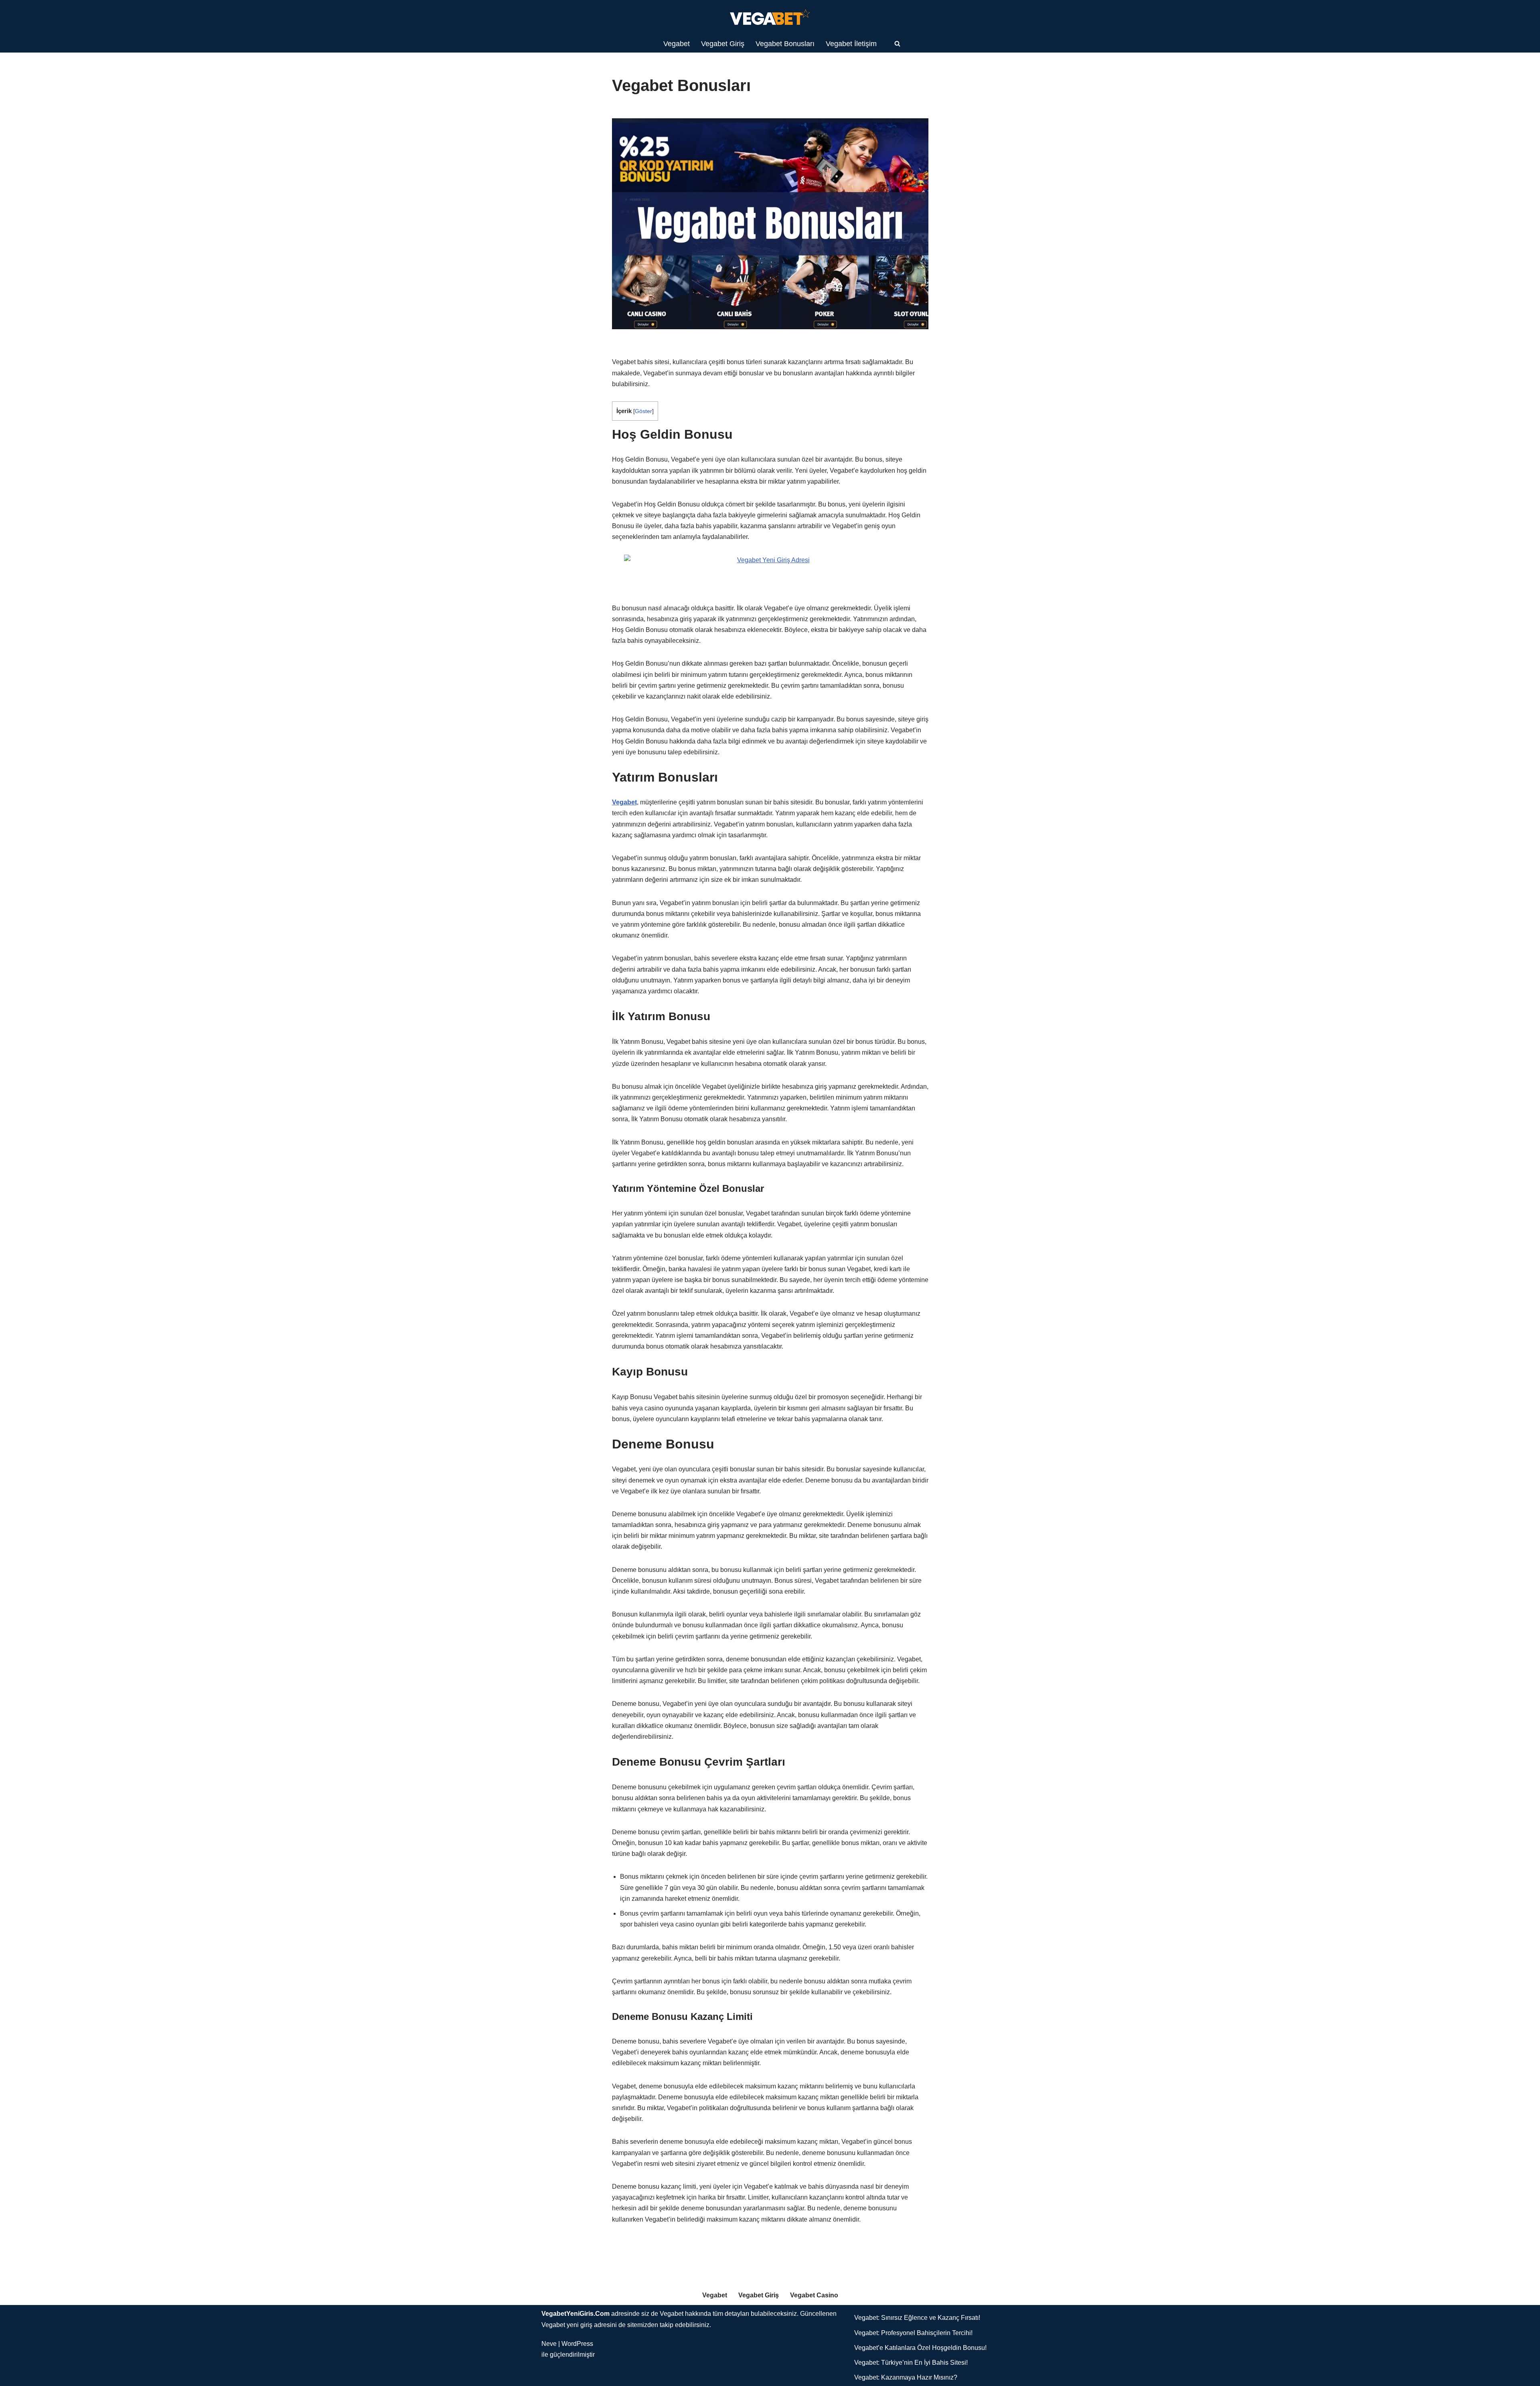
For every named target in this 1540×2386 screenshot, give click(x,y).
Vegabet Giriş (723, 44)
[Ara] (897, 44)
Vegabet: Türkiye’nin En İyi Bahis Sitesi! (911, 2363)
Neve (549, 2344)
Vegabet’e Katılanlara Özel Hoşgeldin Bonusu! (920, 2348)
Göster (643, 411)
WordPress (577, 2344)
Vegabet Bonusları (785, 44)
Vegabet (677, 44)
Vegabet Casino (814, 2295)
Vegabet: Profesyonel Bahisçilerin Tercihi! (913, 2333)
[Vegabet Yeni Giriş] (770, 17)
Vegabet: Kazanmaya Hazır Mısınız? (906, 2377)
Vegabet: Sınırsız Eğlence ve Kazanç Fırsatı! (917, 2318)
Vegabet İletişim (851, 44)
